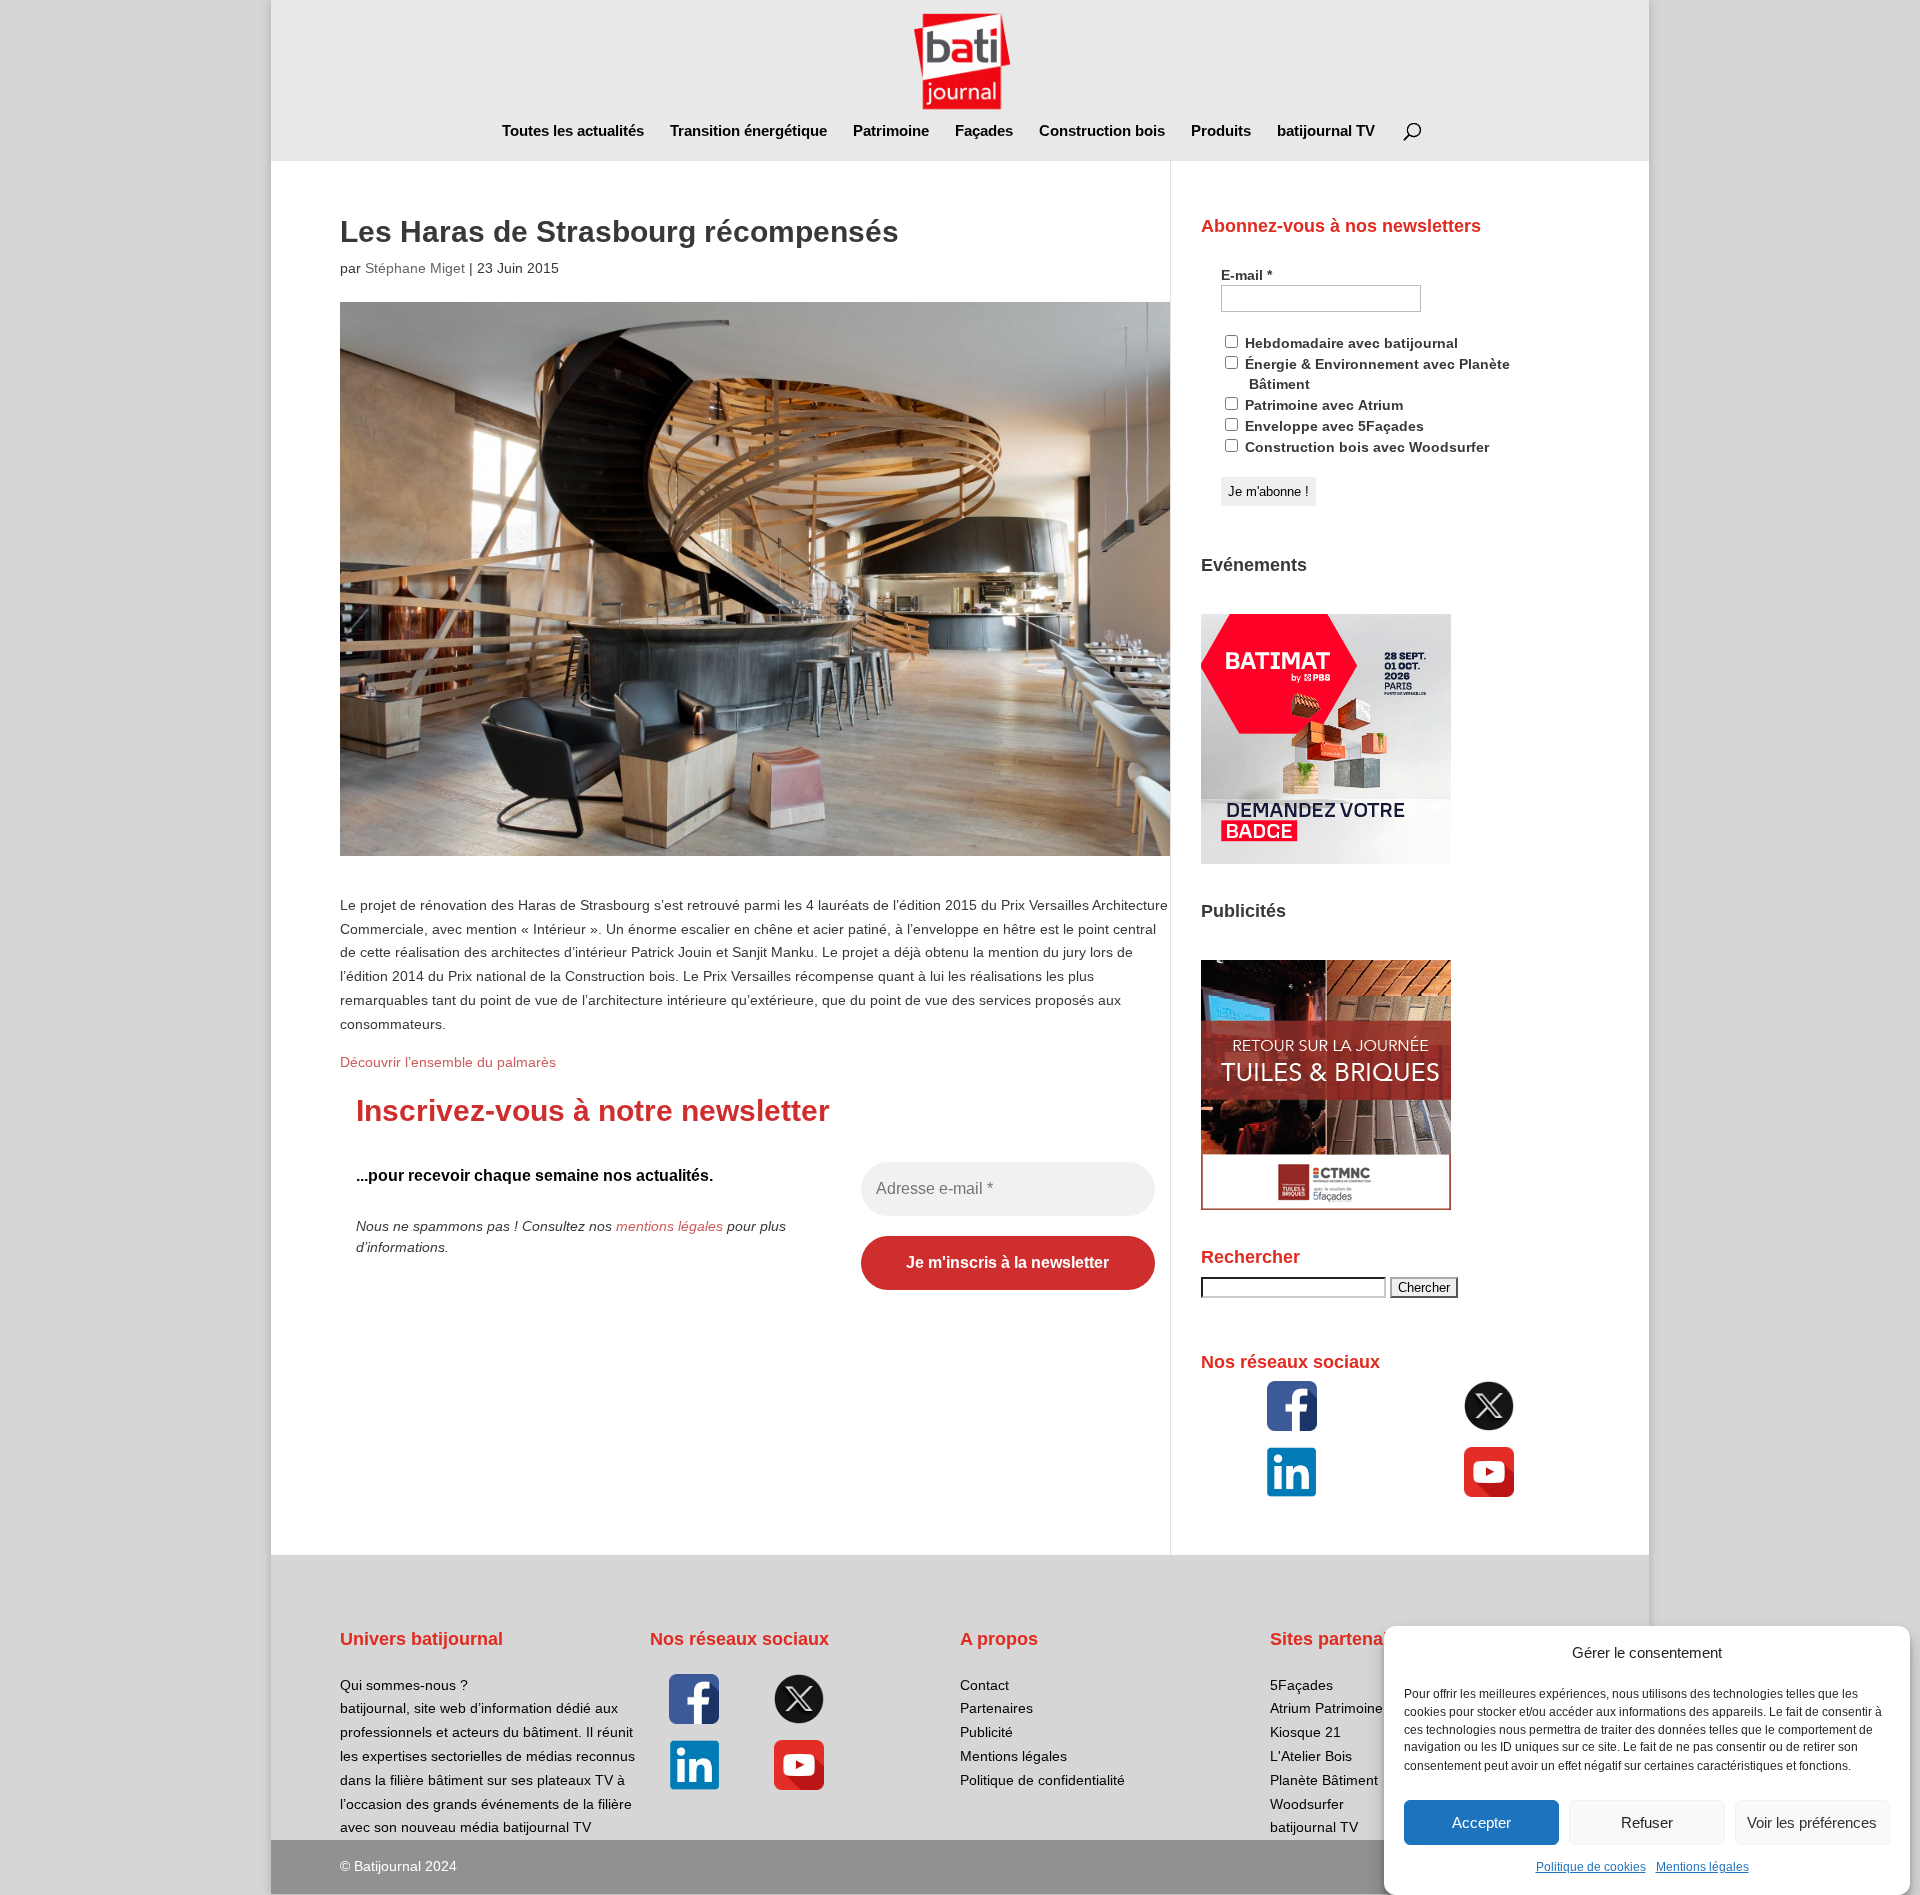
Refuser (1647, 1822)
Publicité (986, 1732)
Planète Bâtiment (1324, 1780)
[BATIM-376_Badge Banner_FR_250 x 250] (1326, 859)
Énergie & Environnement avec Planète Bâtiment (1375, 374)
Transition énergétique (748, 131)
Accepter (1481, 1822)
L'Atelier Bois (1311, 1756)
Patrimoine (891, 131)
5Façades (1301, 1685)
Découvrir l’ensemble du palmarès (448, 1062)
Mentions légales (1702, 1867)
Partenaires (996, 1708)
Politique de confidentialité (1042, 1780)
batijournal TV (1326, 131)
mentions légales (669, 1226)
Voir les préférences (1812, 1822)
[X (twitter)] (1489, 1406)
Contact (984, 1685)
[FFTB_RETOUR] (1326, 1205)
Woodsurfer (1307, 1804)
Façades (984, 131)
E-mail (1246, 275)
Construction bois (1102, 131)
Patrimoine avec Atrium (1322, 405)
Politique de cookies (1591, 1867)
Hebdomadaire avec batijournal (1349, 343)
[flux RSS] (1292, 1406)
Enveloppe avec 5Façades (1332, 426)
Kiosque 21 (1305, 1732)
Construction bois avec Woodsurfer (1365, 447)
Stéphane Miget (415, 268)
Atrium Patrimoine (1326, 1708)
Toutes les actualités (573, 131)
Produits (1221, 131)
